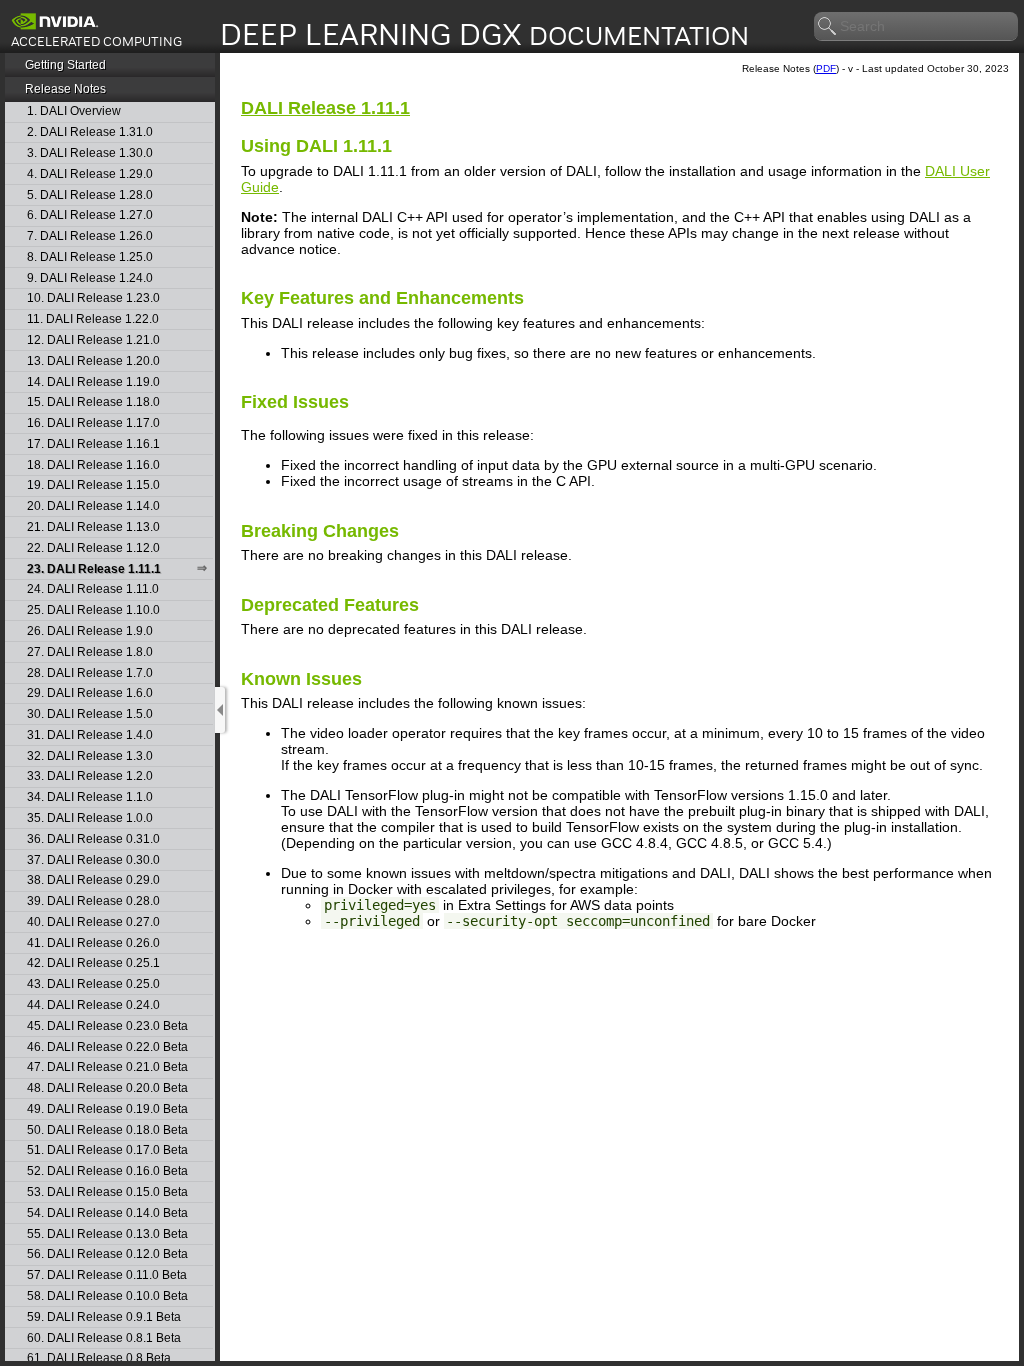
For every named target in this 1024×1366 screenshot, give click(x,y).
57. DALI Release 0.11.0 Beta (107, 1275)
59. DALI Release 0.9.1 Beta (104, 1317)
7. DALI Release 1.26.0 (90, 236)
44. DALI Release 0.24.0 (93, 1005)
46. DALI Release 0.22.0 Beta (107, 1047)
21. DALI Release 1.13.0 (93, 527)
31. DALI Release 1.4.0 (90, 735)
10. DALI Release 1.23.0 (93, 298)
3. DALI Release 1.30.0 (90, 153)
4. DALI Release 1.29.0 (90, 174)
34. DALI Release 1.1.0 (90, 797)
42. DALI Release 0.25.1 (93, 963)
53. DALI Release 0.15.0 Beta (107, 1192)
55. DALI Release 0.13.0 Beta (107, 1234)
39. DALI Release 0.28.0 (93, 901)
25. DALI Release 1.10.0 (93, 610)
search (828, 27)
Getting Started (65, 65)
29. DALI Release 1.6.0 (90, 693)
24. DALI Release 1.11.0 (93, 589)
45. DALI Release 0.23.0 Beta (107, 1026)
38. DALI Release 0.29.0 (93, 880)
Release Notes (65, 89)
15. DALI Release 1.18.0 (93, 402)
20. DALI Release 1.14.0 (93, 506)
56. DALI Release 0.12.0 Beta (107, 1254)
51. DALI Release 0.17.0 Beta (107, 1150)
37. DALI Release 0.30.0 (93, 860)
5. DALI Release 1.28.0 (90, 195)
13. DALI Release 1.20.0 (93, 361)
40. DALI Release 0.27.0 (93, 922)
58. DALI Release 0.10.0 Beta (107, 1296)
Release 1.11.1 (325, 108)
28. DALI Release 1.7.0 (90, 673)
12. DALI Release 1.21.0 (93, 340)
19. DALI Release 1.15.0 (93, 485)
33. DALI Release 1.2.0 (90, 776)
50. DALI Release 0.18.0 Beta (107, 1130)
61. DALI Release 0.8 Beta (99, 1358)
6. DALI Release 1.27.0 (90, 215)
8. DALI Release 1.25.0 (90, 257)
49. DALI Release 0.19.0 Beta (107, 1109)
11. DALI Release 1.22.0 (93, 319)
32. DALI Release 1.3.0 (90, 756)
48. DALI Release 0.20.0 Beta (107, 1088)
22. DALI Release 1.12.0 (93, 548)
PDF (826, 68)
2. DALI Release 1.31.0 (90, 132)
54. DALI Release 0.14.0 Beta (107, 1213)
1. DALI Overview (74, 111)
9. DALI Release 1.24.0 (90, 278)
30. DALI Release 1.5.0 (90, 714)
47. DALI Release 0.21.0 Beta (107, 1067)
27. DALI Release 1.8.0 (90, 652)
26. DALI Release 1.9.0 (90, 631)
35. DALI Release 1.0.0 (90, 818)
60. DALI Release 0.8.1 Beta (104, 1338)
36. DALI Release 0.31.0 (93, 839)
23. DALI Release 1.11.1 (94, 569)
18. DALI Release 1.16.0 (93, 465)
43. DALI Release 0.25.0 (93, 984)
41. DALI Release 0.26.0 (93, 943)
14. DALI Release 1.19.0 (93, 382)
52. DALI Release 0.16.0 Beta (107, 1171)
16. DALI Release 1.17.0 (93, 423)
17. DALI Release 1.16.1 (93, 444)
